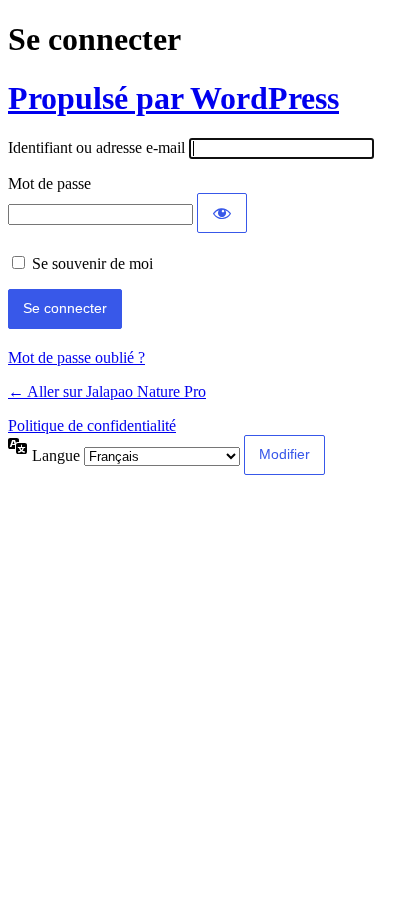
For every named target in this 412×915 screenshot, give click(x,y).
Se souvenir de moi (92, 263)
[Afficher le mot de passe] (222, 213)
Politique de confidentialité (92, 425)
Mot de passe (49, 183)
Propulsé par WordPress (173, 98)
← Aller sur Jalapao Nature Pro (107, 391)
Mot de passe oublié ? (76, 357)
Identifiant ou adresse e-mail (96, 147)
